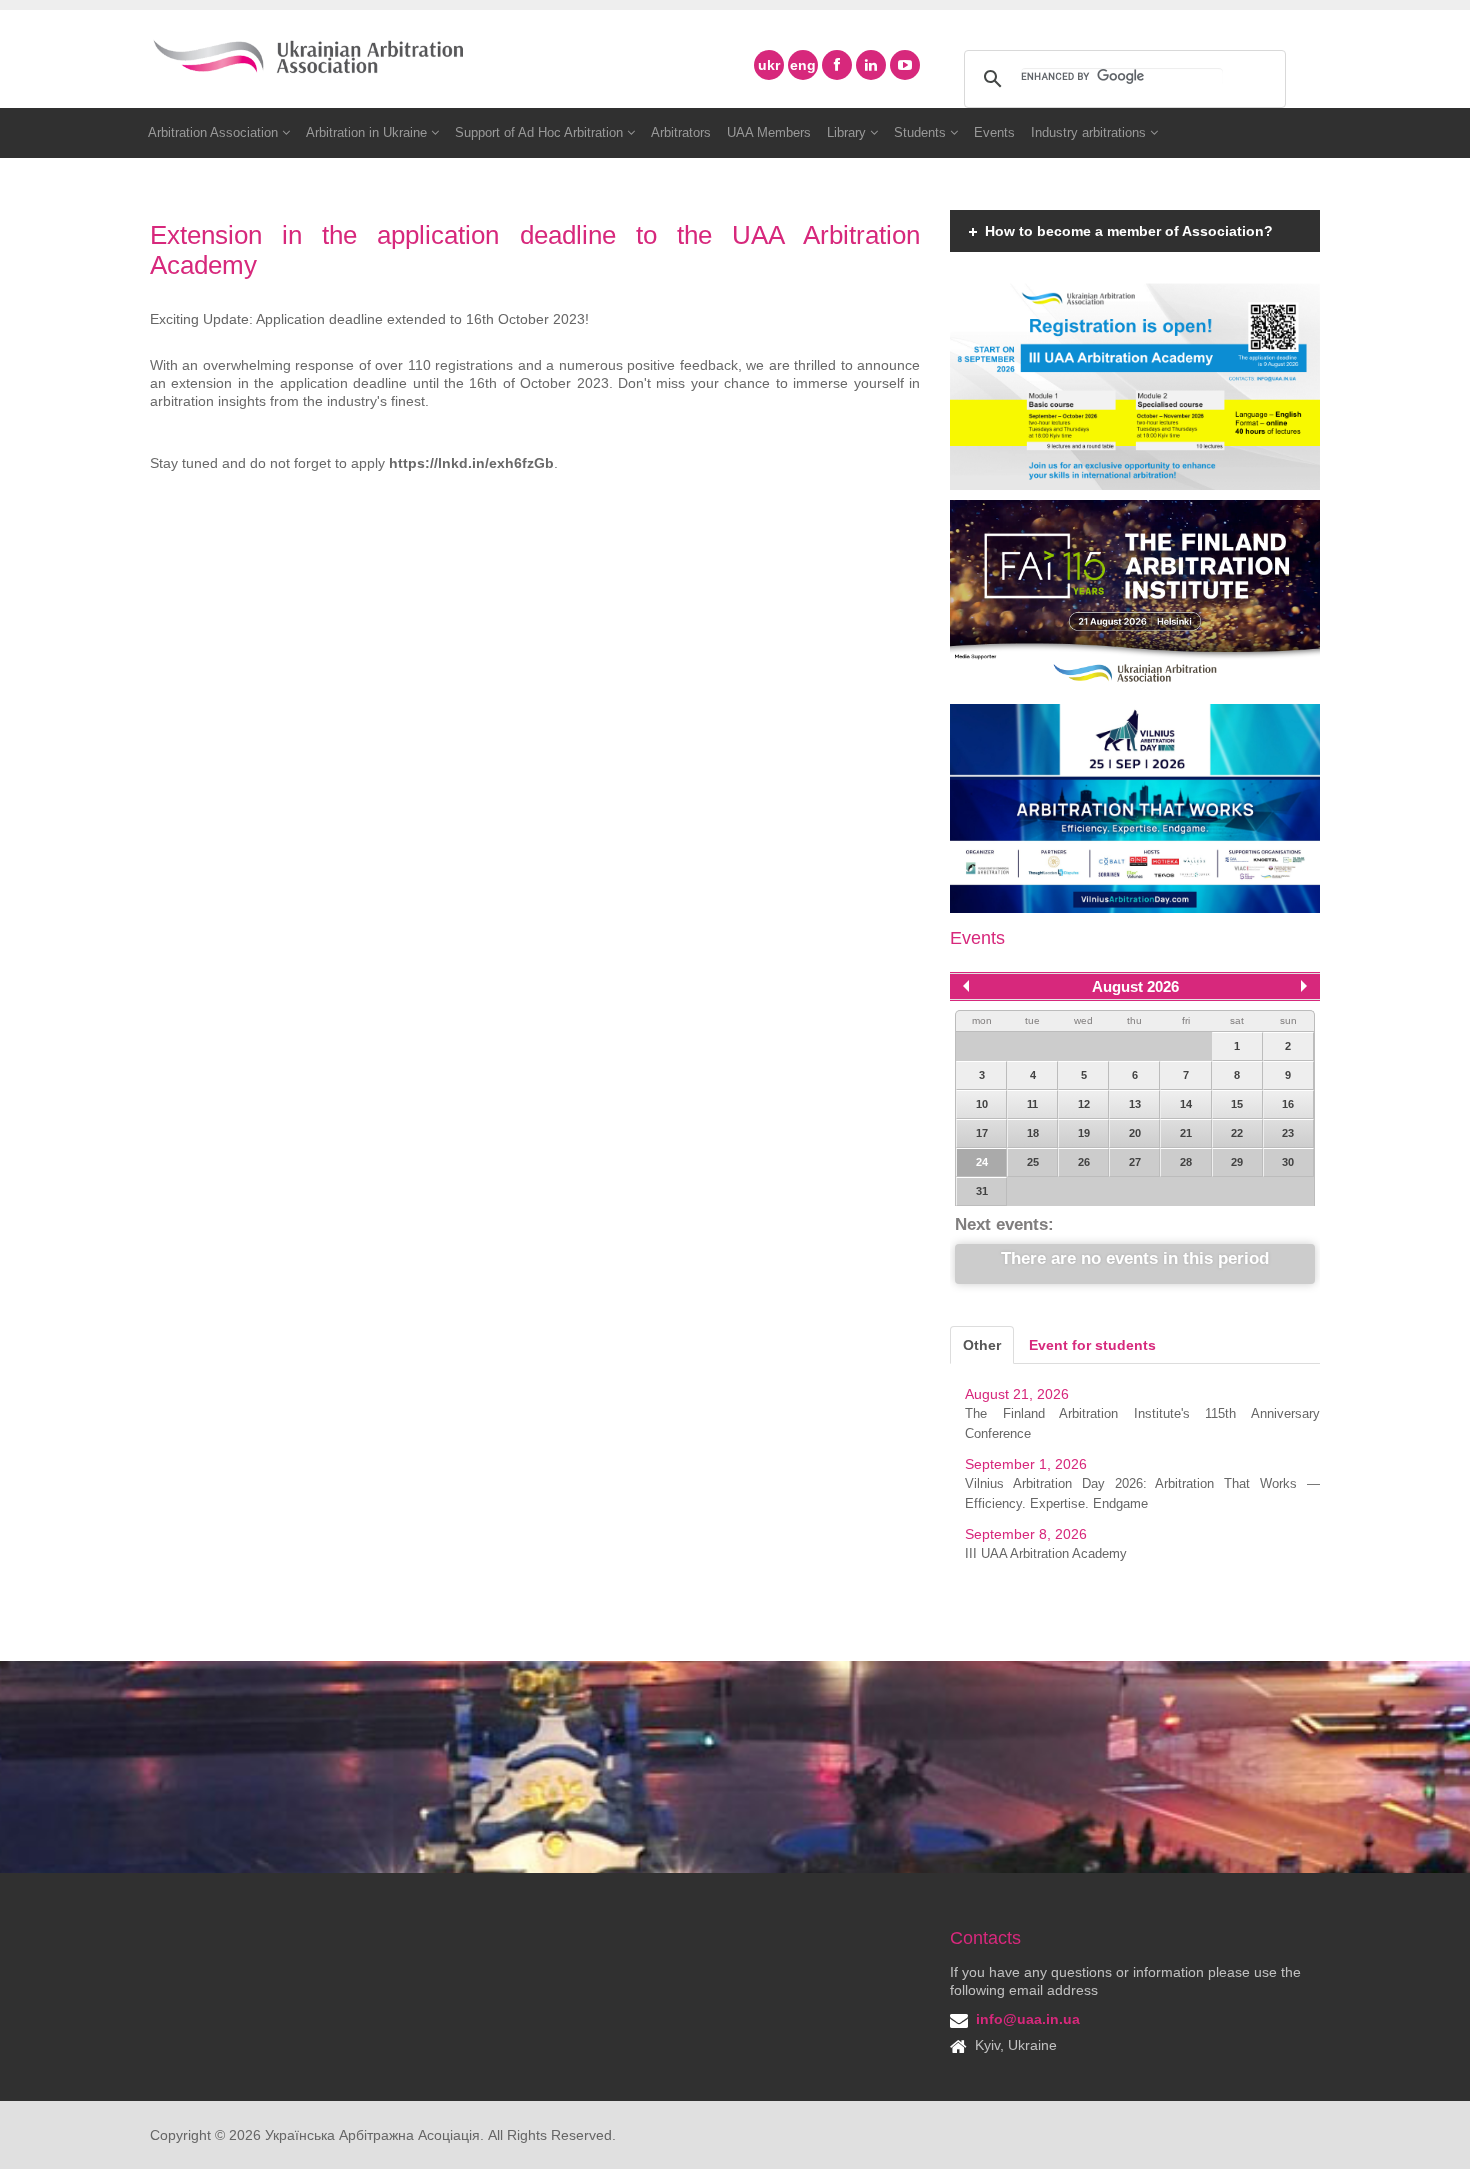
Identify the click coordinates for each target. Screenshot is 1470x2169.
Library (848, 132)
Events (994, 132)
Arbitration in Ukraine (368, 132)
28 (1186, 1162)
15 (1237, 1104)
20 (1135, 1133)
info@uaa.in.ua (1028, 2019)
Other (982, 1345)
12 (1084, 1104)
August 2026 (1135, 986)
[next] (1304, 986)
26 (1084, 1162)
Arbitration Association (215, 132)
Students (922, 132)
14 (1186, 1104)
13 (1135, 1104)
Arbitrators (681, 132)
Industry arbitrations (1090, 132)
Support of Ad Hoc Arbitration (541, 132)
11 (1032, 1104)
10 (982, 1104)
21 (1186, 1133)
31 (982, 1191)
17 (982, 1133)
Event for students (1092, 1345)
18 (1033, 1133)
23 (1288, 1133)
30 (1288, 1162)
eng (803, 65)
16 (1288, 1104)
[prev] (966, 986)
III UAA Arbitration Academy (1046, 1553)
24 (982, 1162)
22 (1237, 1133)
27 (1135, 1162)
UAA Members (769, 132)
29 (1237, 1162)
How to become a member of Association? (1129, 231)
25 (1033, 1162)
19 (1084, 1133)
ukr (769, 65)
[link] (471, 463)
